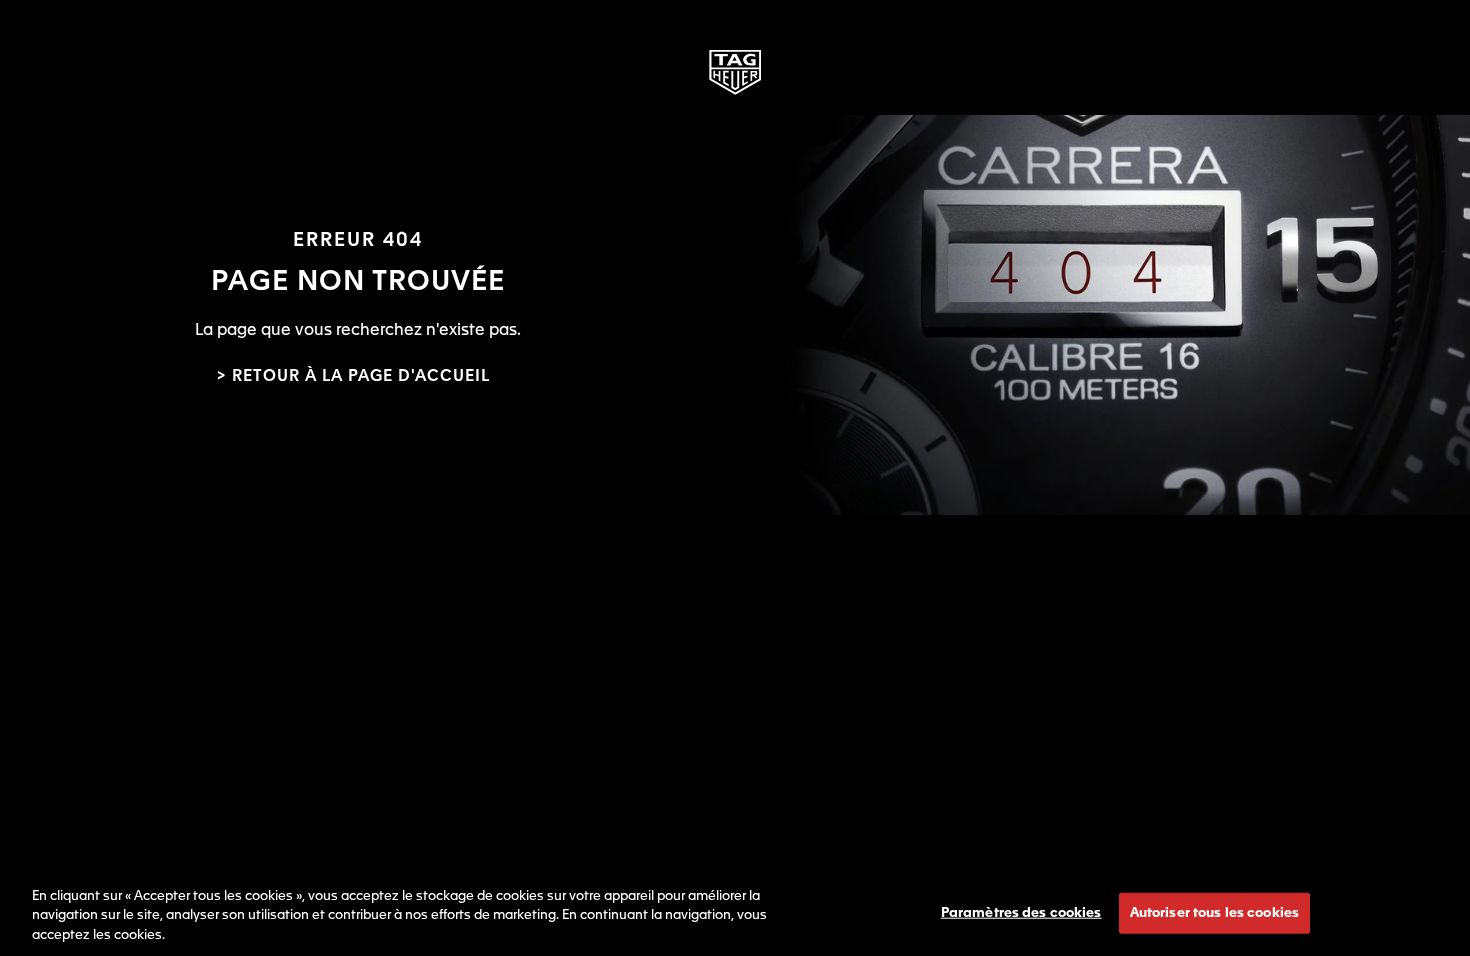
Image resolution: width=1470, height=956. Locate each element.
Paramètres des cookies (1021, 912)
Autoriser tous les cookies (1214, 912)
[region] (735, 911)
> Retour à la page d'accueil (353, 377)
